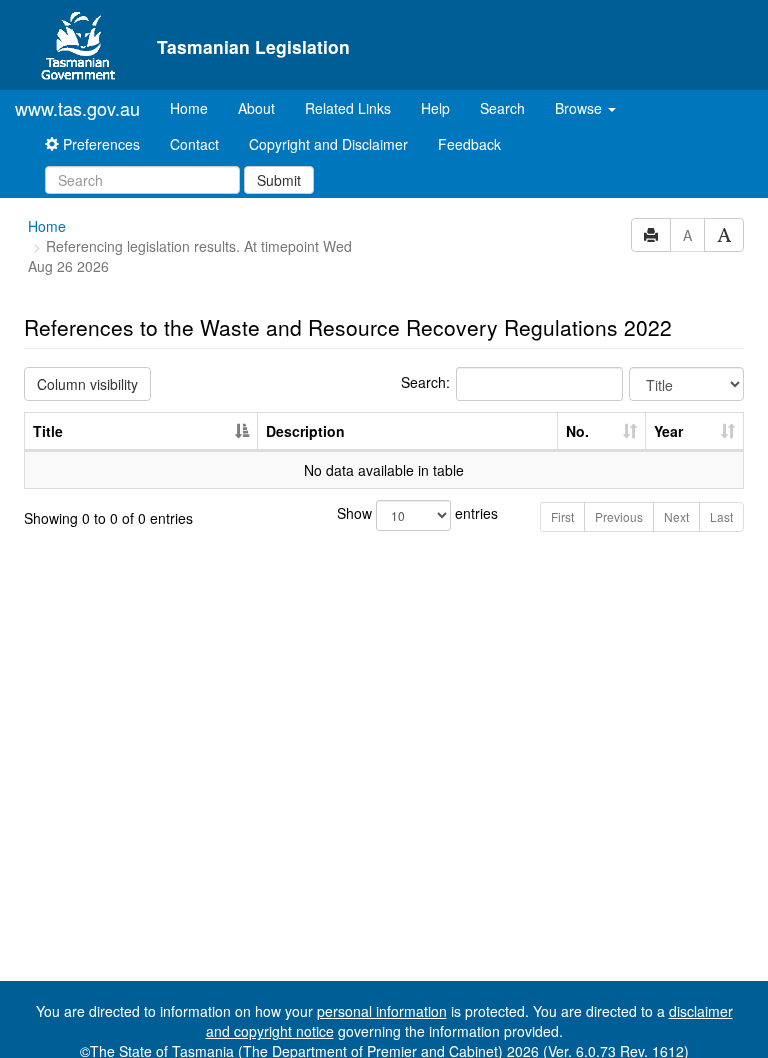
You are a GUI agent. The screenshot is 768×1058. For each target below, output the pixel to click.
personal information (382, 1011)
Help (435, 108)
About (256, 108)
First (562, 516)
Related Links (348, 108)
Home (196, 107)
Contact (194, 144)
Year (668, 431)
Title (48, 431)
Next (676, 516)
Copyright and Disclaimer (328, 144)
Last (721, 516)
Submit (279, 180)
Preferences (99, 144)
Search (502, 108)
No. (577, 431)
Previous (619, 516)
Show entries (384, 513)
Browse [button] (580, 108)
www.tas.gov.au (77, 108)
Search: (425, 382)
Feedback (469, 144)
